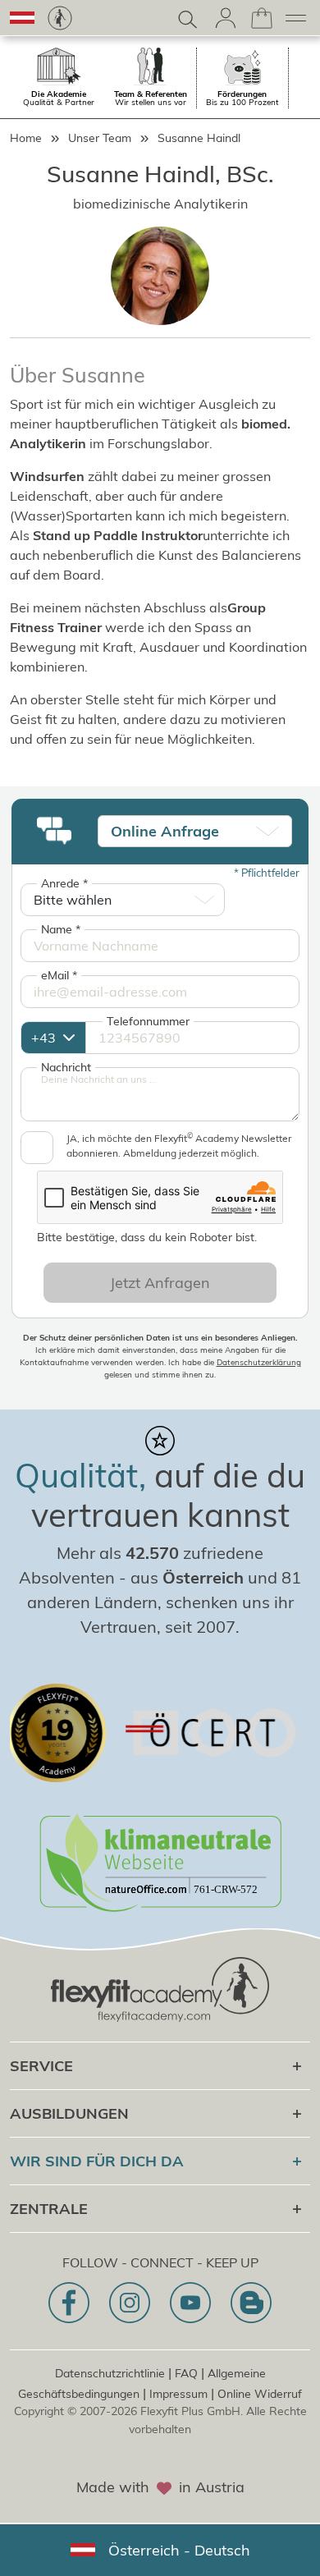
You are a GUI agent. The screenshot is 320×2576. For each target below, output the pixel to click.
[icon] (69, 2303)
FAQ (186, 2373)
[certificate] (184, 1733)
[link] (60, 18)
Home (26, 138)
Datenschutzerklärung (259, 1362)
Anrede (64, 883)
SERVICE (41, 2066)
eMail (59, 975)
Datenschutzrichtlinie (110, 2373)
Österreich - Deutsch (179, 2550)
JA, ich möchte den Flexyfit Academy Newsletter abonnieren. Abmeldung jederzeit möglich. (179, 1145)
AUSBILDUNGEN (69, 2113)
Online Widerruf (260, 2394)
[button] (22, 18)
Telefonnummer (148, 1021)
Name (61, 929)
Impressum (178, 2394)
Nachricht (66, 1067)
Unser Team (100, 138)
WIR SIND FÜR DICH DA (97, 2161)
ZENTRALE (49, 2209)
